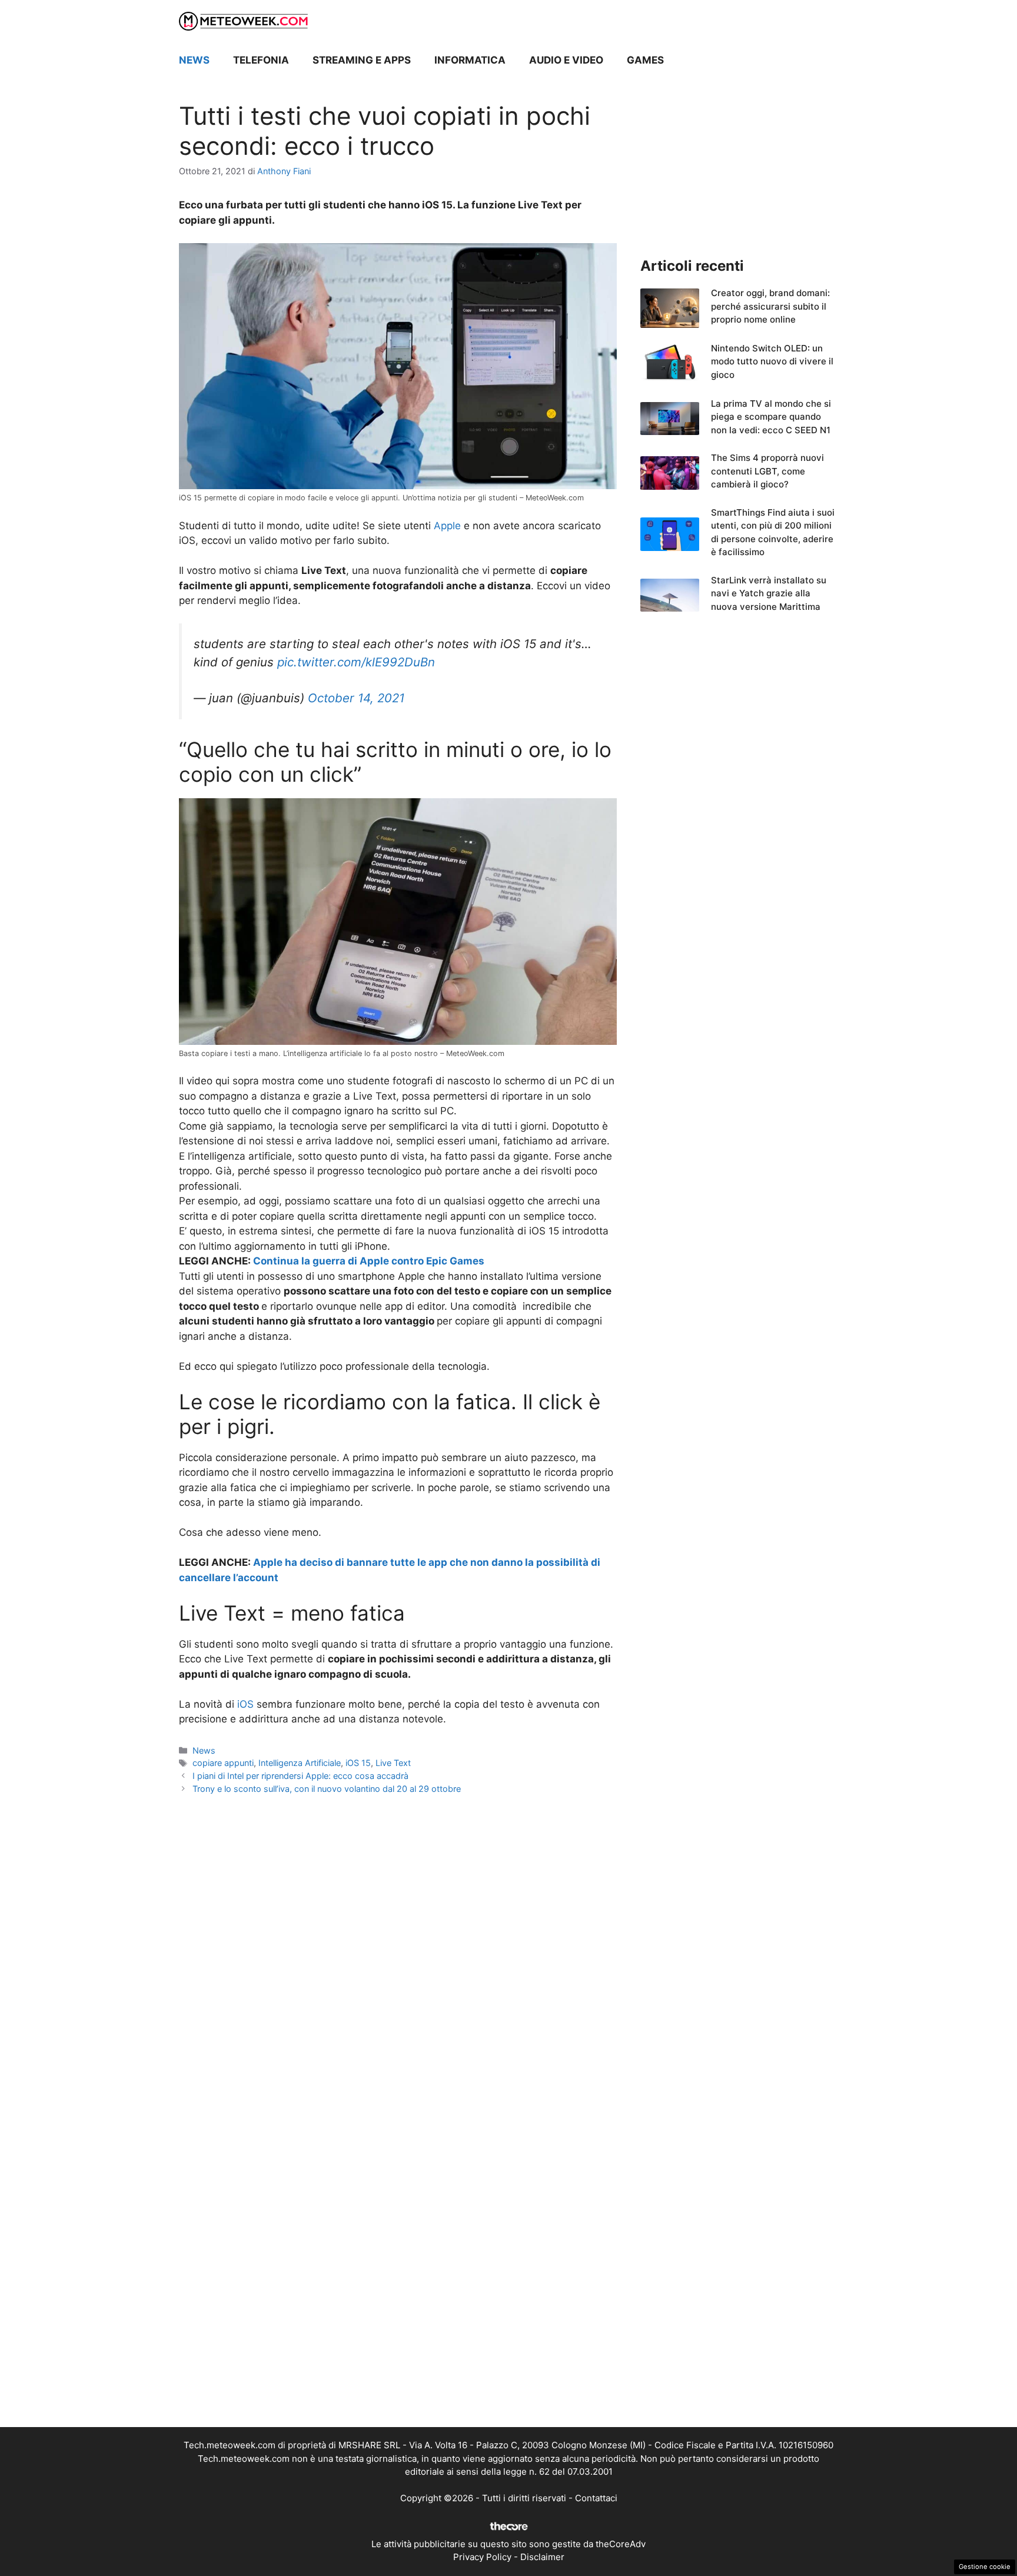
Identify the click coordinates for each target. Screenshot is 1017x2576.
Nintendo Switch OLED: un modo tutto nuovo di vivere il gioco (772, 361)
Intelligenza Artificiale (300, 1763)
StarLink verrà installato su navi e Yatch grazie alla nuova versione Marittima (769, 593)
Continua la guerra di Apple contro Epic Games (369, 1261)
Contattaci (596, 2498)
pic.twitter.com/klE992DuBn (356, 662)
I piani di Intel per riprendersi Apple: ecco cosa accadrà (300, 1776)
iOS (245, 1704)
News (194, 60)
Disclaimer (542, 2557)
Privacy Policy (482, 2557)
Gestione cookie (985, 2567)
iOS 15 (358, 1763)
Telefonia (261, 60)
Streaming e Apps (362, 60)
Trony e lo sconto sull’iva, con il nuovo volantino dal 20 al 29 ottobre (327, 1789)
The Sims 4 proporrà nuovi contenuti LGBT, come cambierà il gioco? (767, 471)
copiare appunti (223, 1763)
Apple (447, 526)
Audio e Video (566, 60)
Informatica (470, 60)
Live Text (393, 1763)
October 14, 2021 (356, 698)
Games (645, 60)
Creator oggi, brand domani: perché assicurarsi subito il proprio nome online (770, 306)
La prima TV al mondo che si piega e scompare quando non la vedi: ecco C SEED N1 (771, 417)
